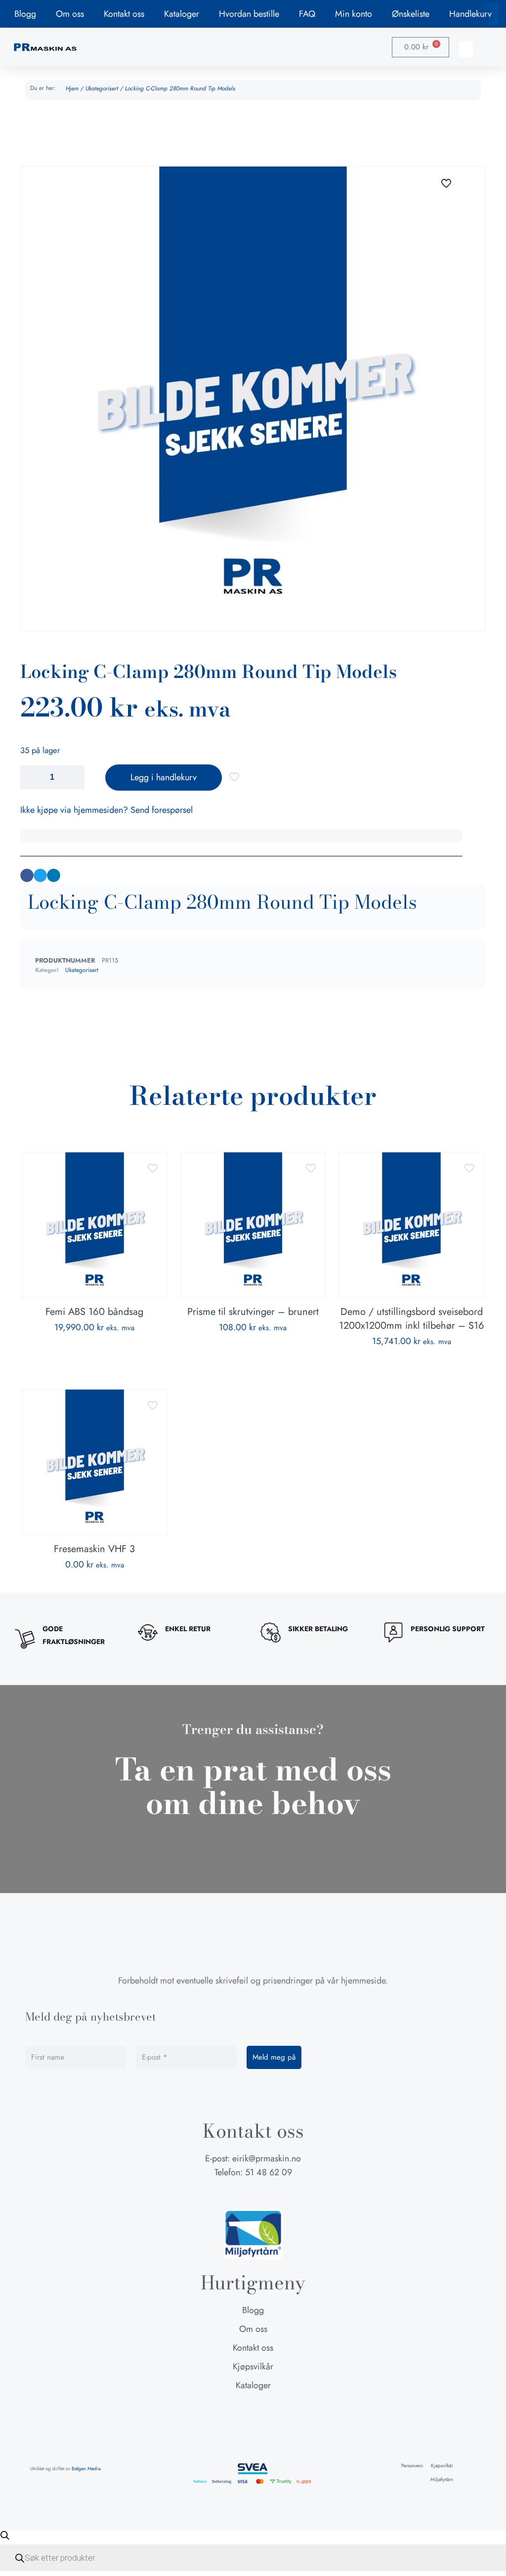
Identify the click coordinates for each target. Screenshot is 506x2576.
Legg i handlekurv (164, 777)
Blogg (25, 14)
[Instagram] (253, 2194)
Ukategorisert (102, 88)
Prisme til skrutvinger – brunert (253, 1312)
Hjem (72, 88)
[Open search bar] (5, 2535)
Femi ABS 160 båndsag (94, 1312)
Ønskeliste (411, 14)
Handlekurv (470, 14)
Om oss (70, 14)
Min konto (354, 14)
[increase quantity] (73, 777)
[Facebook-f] (234, 2194)
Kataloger (182, 14)
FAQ (307, 14)
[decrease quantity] (31, 777)
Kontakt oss (124, 14)
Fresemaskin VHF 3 (94, 1549)
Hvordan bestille (249, 14)
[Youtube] (272, 2194)
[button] (466, 49)
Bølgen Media (86, 2469)
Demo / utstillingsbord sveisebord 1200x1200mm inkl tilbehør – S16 (412, 1319)
